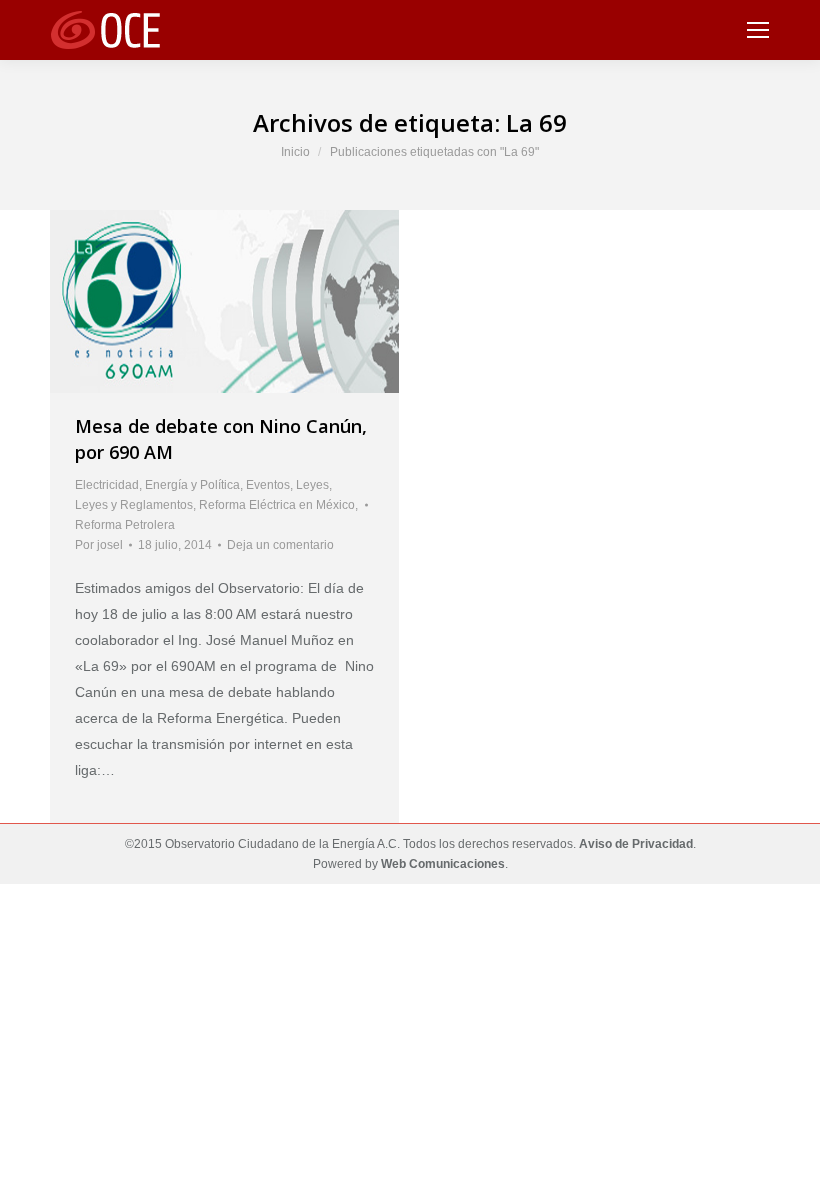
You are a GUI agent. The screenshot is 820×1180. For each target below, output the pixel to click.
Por (99, 545)
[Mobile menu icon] (758, 30)
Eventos (268, 485)
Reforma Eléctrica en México (277, 505)
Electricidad (107, 485)
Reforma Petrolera (125, 525)
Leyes (312, 485)
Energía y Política (192, 485)
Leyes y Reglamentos (134, 505)
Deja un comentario (280, 545)
